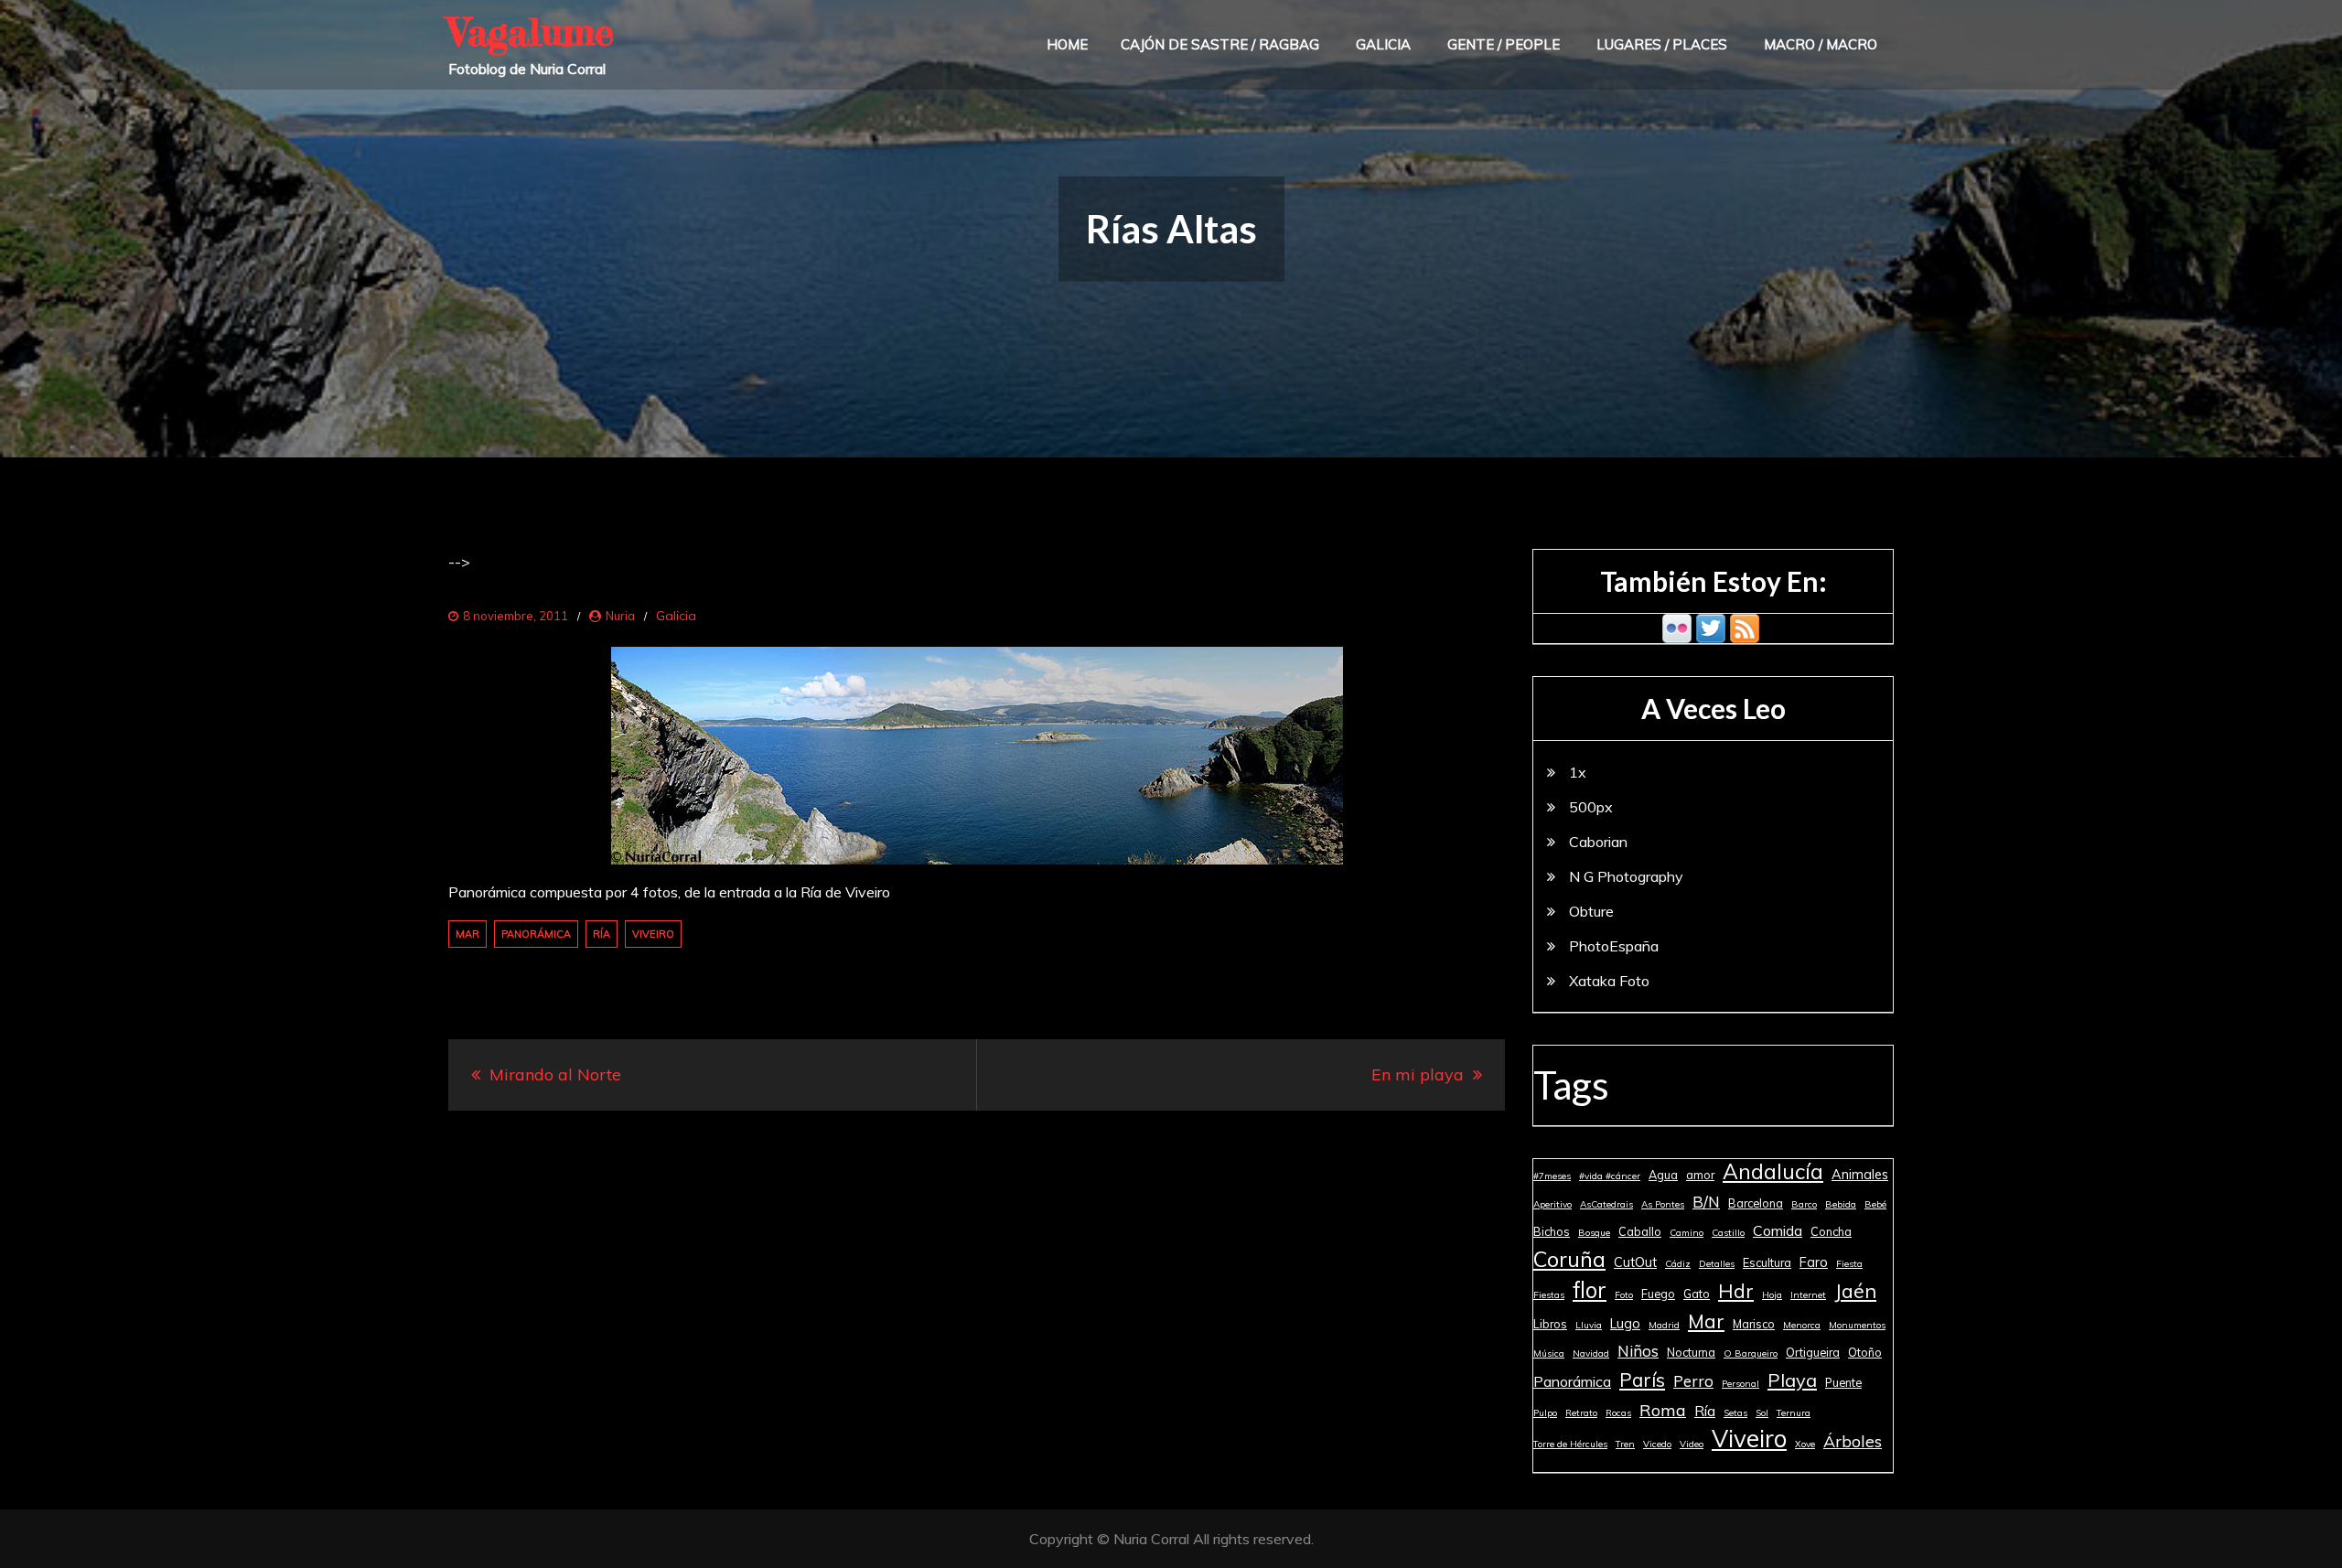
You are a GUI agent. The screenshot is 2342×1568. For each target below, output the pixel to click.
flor (1590, 1290)
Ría (602, 934)
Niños (1638, 1351)
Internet (1808, 1295)
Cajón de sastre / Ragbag (1220, 44)
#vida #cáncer (1610, 1176)
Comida (1778, 1230)
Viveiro (653, 934)
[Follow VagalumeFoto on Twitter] (1711, 627)
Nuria (620, 616)
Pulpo (1545, 1413)
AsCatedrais (1606, 1204)
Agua (1663, 1175)
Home (1067, 44)
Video (1692, 1444)
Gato (1697, 1294)
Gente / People (1504, 44)
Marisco (1754, 1324)
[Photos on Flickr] (1677, 627)
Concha (1831, 1231)
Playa (1792, 1380)
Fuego (1658, 1294)
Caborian (1598, 842)
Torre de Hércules (1570, 1444)
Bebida (1841, 1204)
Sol (1762, 1413)
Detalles (1717, 1264)
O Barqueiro (1751, 1353)
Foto (1624, 1295)
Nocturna (1691, 1352)
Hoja (1772, 1295)
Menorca (1802, 1325)
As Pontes (1663, 1204)
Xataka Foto (1609, 981)
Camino (1687, 1233)
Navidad (1591, 1353)
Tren (1625, 1444)
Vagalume (531, 32)
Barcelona (1756, 1203)
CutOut (1635, 1262)
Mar (467, 934)
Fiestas (1549, 1295)
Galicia (1383, 44)
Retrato (1581, 1413)
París (1642, 1380)
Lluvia (1589, 1325)
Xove (1805, 1444)
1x (1578, 772)
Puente (1843, 1382)
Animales (1860, 1175)
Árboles (1853, 1441)
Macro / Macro (1821, 44)
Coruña (1569, 1259)
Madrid (1664, 1325)
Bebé (1875, 1204)
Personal (1740, 1384)
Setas (1735, 1413)
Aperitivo (1552, 1204)
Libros (1550, 1324)
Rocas (1618, 1413)
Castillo (1728, 1233)
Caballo (1640, 1231)
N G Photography (1626, 876)
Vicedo (1657, 1444)
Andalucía (1773, 1172)
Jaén (1855, 1290)
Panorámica (536, 934)
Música (1549, 1353)
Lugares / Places (1662, 44)
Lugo (1625, 1324)
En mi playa (1418, 1074)
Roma (1663, 1410)
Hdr (1736, 1291)
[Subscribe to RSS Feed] (1745, 627)
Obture (1591, 911)
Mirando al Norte (555, 1074)
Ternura (1794, 1413)
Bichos (1552, 1231)
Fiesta (1849, 1264)
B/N (1706, 1202)
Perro (1693, 1381)
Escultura (1767, 1262)
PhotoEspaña (1614, 946)
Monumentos (1857, 1325)
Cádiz (1678, 1264)
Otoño (1865, 1352)
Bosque (1594, 1233)
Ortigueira (1813, 1352)
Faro (1814, 1262)
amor (1700, 1175)
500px (1591, 807)
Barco (1804, 1204)
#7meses (1552, 1176)
